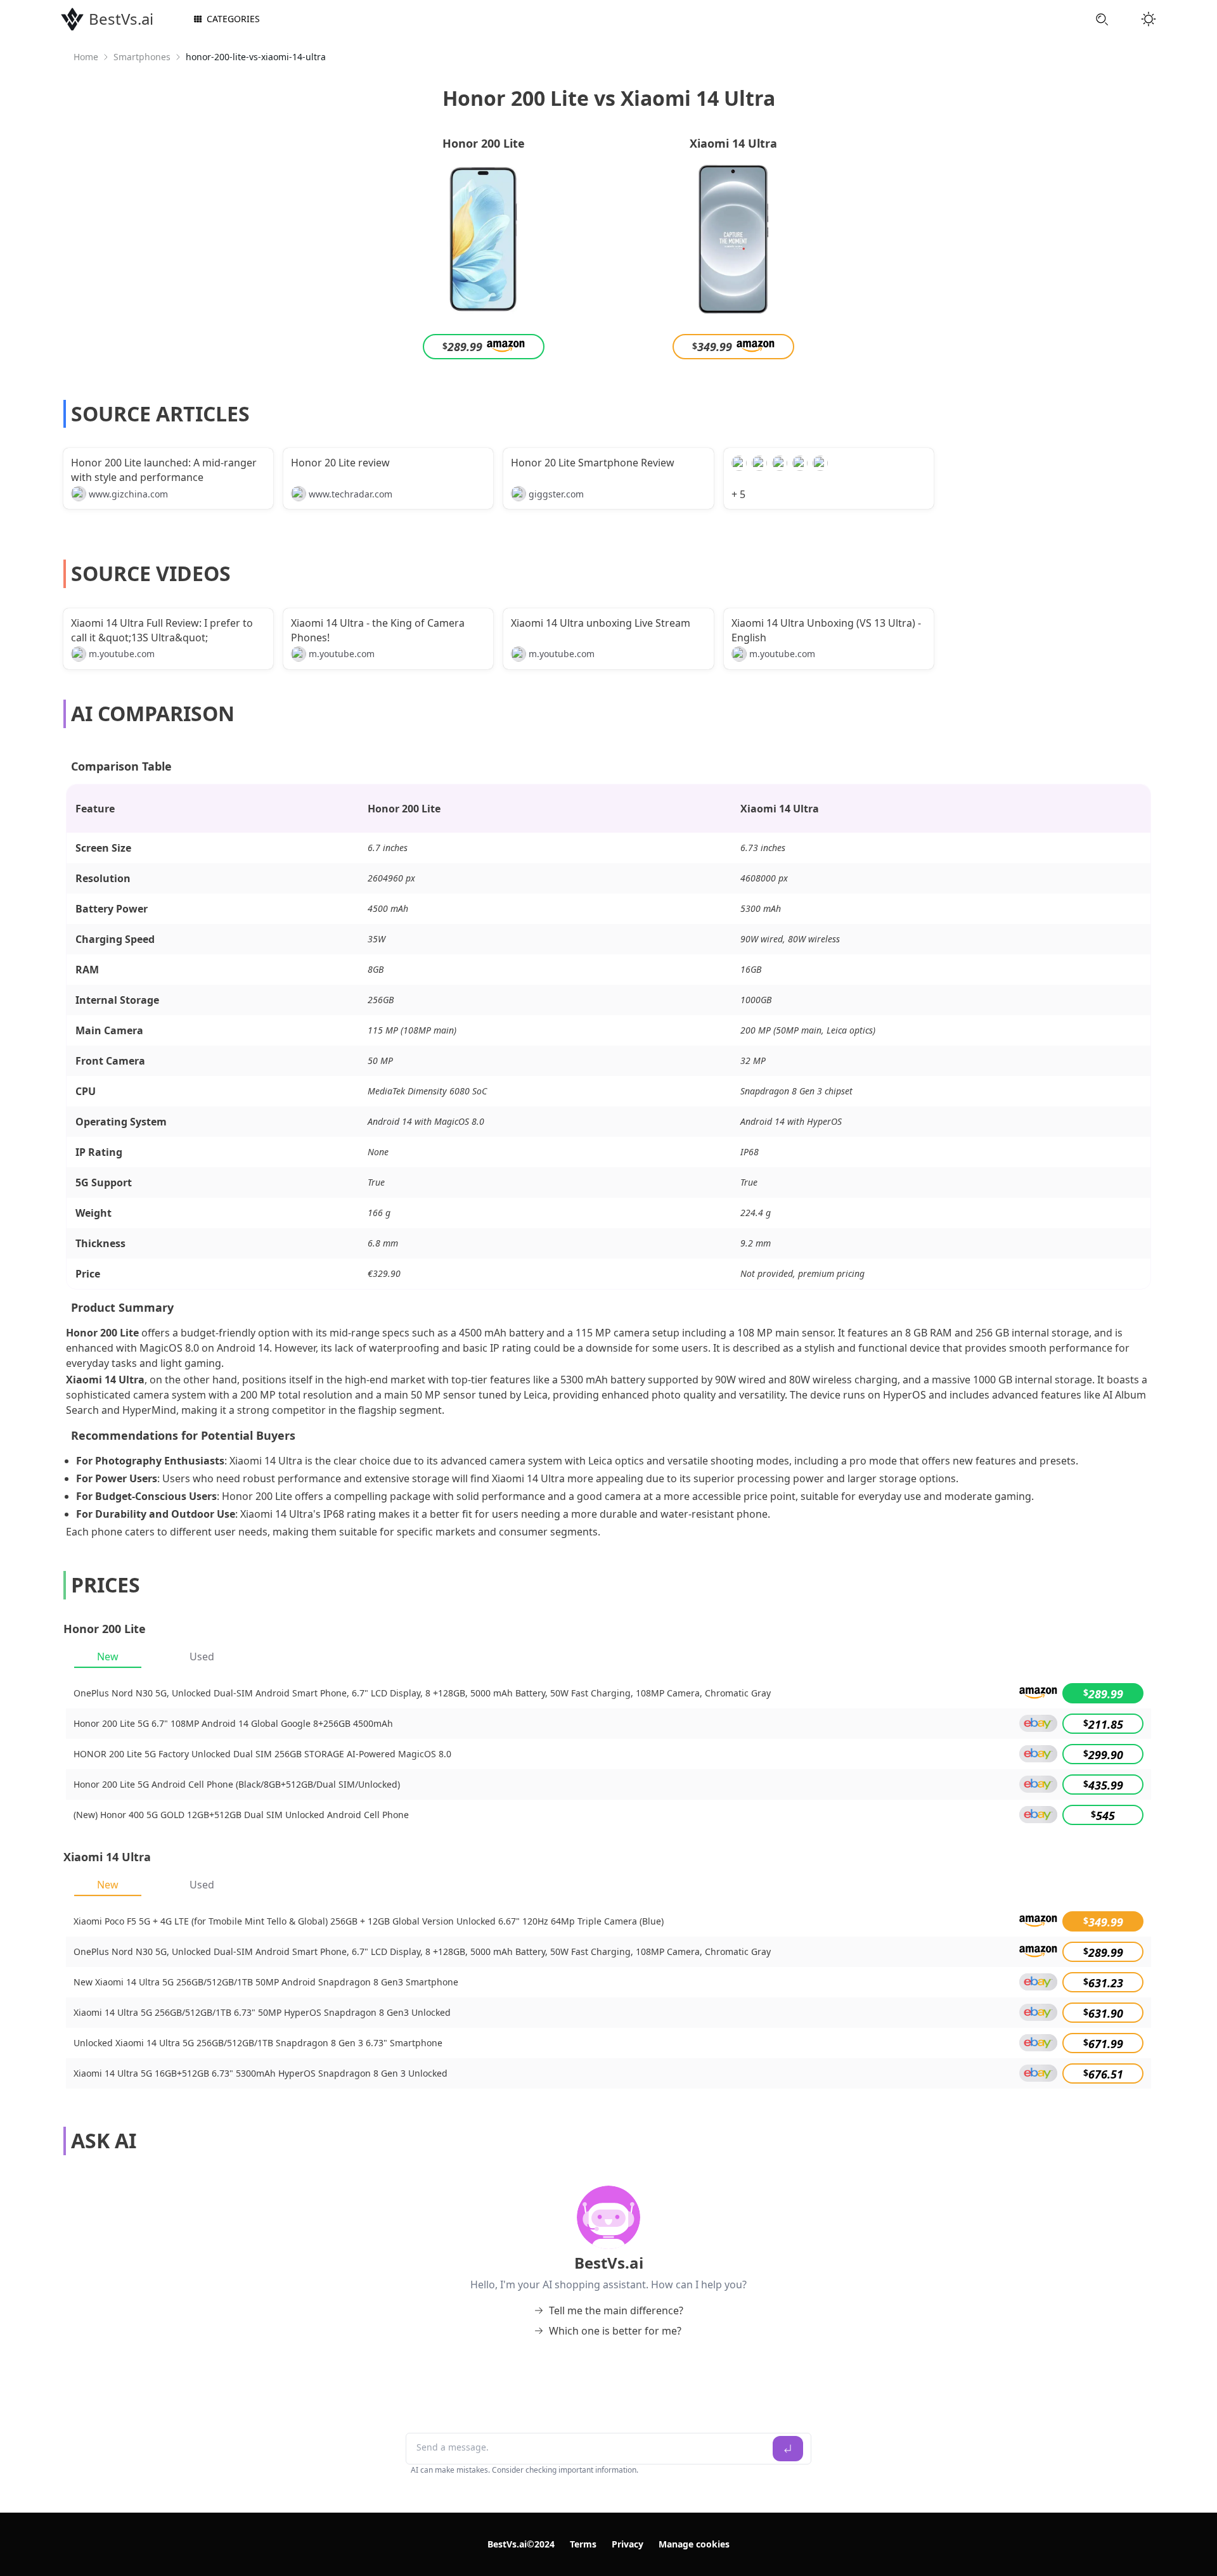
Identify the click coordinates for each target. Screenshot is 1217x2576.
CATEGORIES (233, 19)
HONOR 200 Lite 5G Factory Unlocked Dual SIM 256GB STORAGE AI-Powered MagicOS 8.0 (262, 1754)
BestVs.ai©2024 (521, 2544)
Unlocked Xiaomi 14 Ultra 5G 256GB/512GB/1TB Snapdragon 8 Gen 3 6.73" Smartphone (258, 2043)
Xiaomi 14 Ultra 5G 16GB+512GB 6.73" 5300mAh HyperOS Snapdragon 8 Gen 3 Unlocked (261, 2073)
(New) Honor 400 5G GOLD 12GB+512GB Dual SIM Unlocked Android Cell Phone (241, 1815)
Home (86, 57)
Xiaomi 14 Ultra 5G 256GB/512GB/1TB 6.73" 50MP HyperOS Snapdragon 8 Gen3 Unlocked (262, 2012)
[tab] (108, 1656)
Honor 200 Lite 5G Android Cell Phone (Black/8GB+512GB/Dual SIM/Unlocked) (237, 1784)
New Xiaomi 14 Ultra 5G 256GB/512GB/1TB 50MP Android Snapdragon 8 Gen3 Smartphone (266, 1982)
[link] (86, 57)
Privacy (628, 2544)
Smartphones (142, 57)
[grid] (608, 1754)
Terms (583, 2544)
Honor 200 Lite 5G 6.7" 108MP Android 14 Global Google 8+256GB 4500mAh (233, 1723)
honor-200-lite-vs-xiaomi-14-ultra (256, 57)
